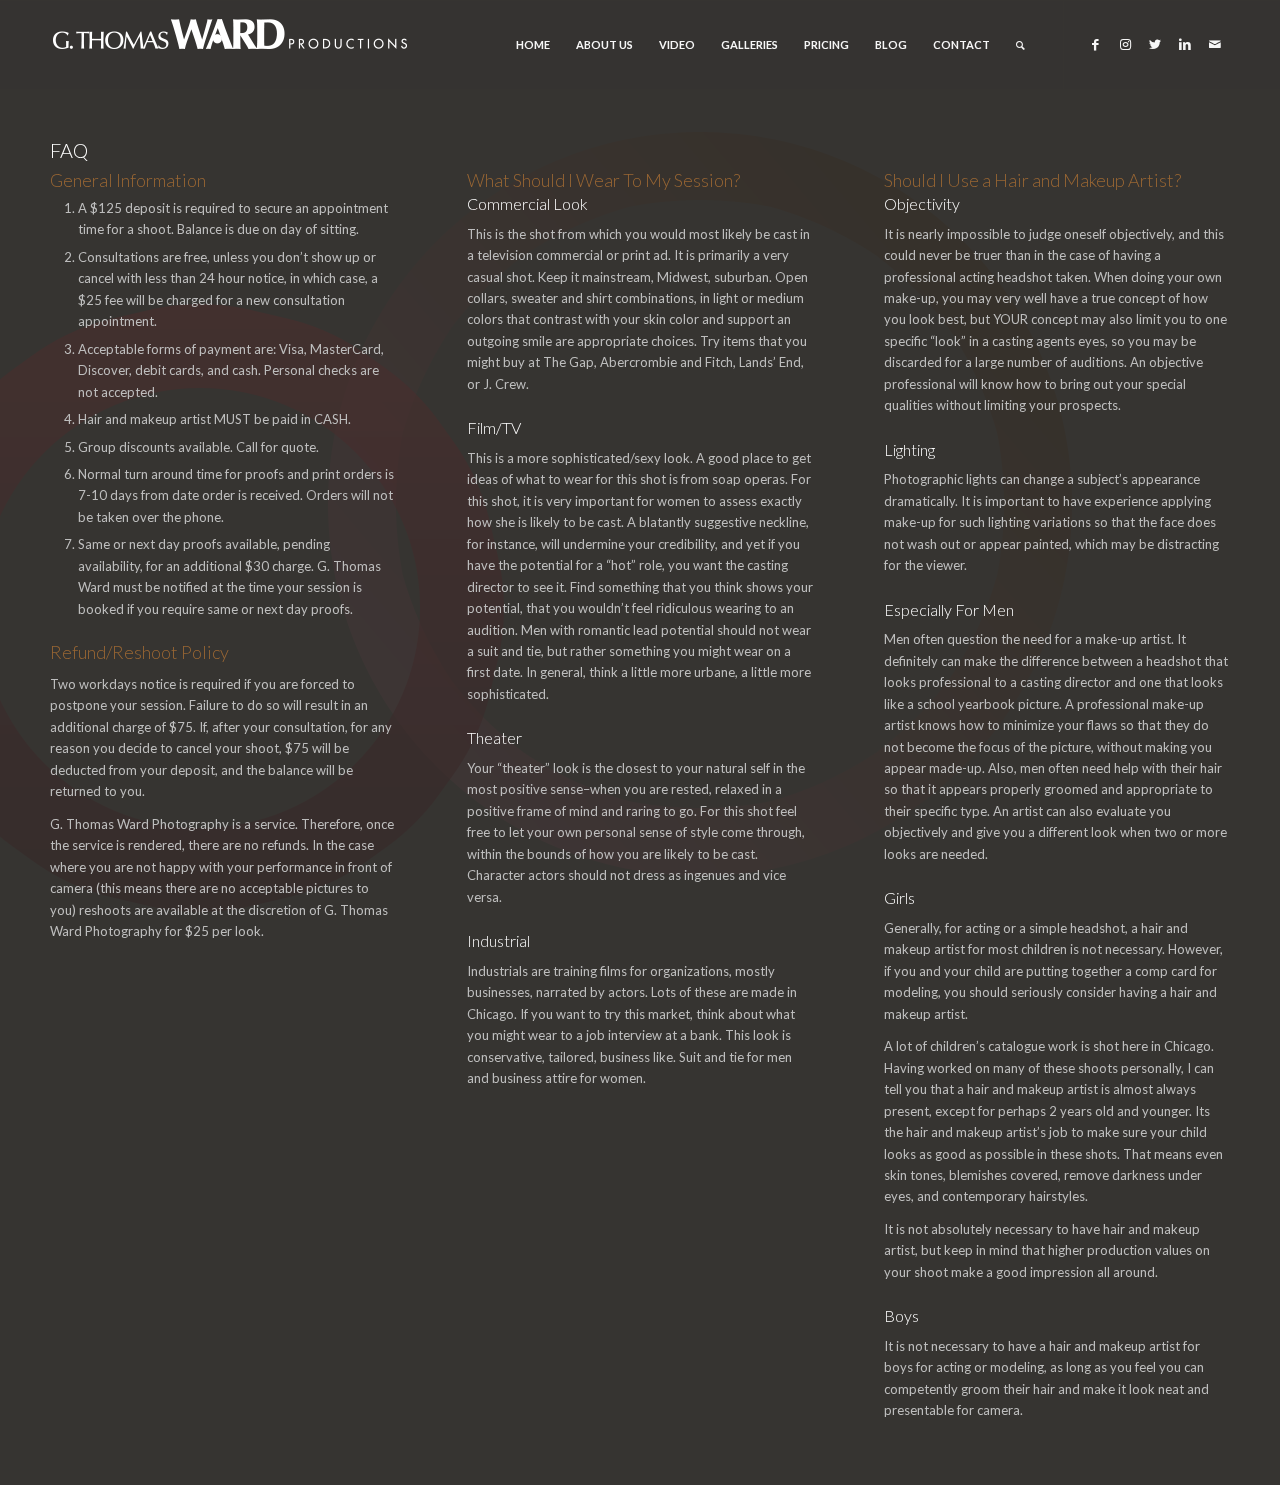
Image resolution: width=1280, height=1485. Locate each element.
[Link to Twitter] (1155, 44)
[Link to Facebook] (1095, 44)
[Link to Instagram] (1125, 44)
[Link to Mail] (1215, 44)
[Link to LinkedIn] (1185, 44)
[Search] (1020, 45)
